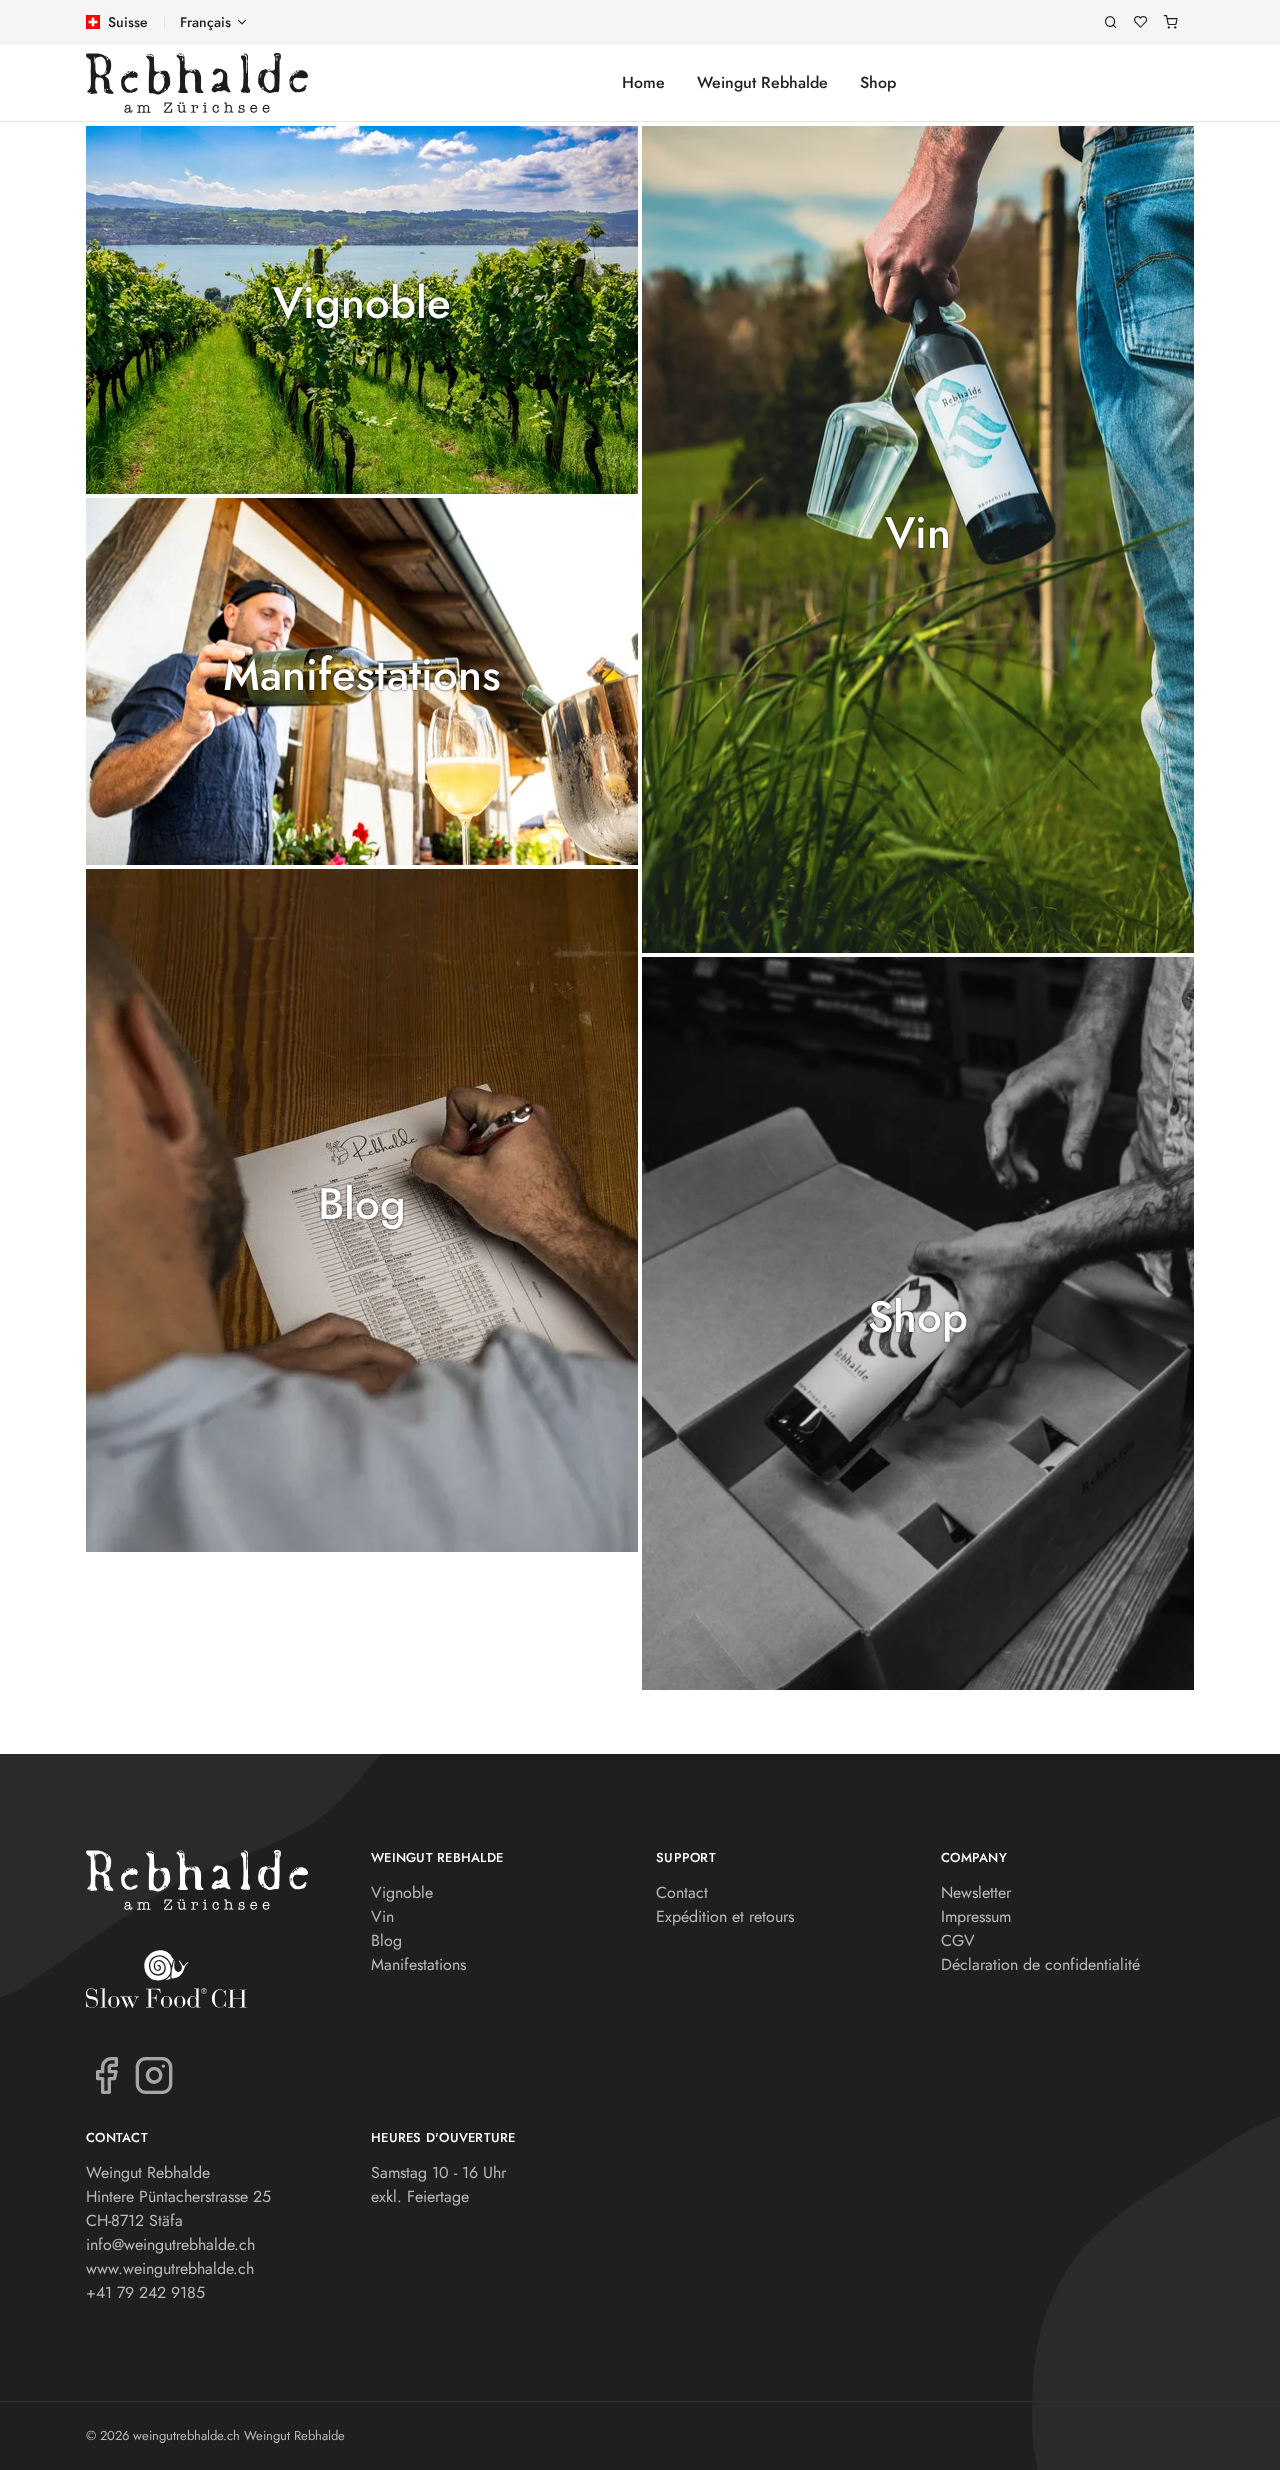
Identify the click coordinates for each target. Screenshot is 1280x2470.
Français (205, 22)
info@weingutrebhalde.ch (170, 2244)
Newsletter (976, 1892)
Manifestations (362, 675)
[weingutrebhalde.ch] (197, 83)
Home (643, 82)
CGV (958, 1940)
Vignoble (362, 303)
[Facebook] (106, 2074)
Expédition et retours (725, 1916)
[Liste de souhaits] (1141, 22)
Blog (362, 1204)
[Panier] (1171, 22)
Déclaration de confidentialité (1040, 1964)
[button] (362, 310)
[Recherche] (1111, 22)
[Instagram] (154, 2074)
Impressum (976, 1916)
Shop (878, 82)
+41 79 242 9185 (145, 2292)
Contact (682, 1892)
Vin (918, 533)
